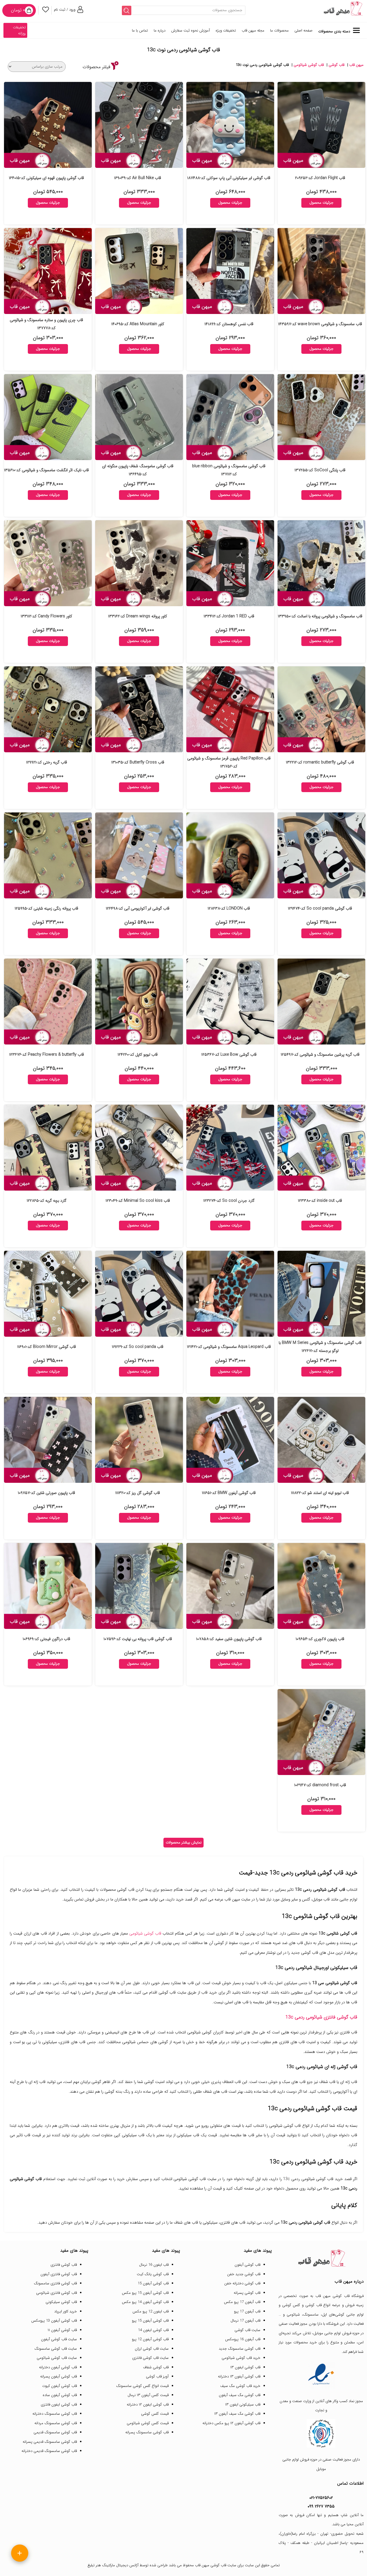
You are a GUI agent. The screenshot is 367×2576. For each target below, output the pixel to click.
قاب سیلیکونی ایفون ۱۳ (243, 2405)
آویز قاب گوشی (157, 2376)
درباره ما (160, 31)
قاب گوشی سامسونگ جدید (240, 2349)
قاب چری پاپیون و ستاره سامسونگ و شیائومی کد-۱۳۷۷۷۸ (46, 324)
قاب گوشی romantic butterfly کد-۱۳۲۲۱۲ (320, 762)
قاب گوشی (336, 65)
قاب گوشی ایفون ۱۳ (245, 2367)
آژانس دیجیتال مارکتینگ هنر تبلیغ (113, 2565)
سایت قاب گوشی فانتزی (150, 2358)
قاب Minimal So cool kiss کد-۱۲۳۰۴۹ (138, 1201)
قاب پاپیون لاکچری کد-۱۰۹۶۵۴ (320, 1639)
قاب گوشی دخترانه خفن (242, 2283)
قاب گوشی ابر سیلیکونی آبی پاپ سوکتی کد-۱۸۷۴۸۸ (229, 178)
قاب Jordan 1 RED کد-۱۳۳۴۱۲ (229, 616)
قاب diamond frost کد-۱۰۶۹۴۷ (320, 1785)
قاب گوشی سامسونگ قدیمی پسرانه (50, 2442)
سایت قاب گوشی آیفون (59, 2339)
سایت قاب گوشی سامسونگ (56, 2349)
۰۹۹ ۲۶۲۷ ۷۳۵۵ (321, 2506)
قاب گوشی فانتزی (64, 2265)
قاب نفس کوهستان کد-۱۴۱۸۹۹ (229, 324)
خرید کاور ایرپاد (66, 2311)
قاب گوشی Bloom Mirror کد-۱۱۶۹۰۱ (47, 1347)
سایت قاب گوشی (247, 2330)
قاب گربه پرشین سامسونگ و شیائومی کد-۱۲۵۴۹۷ (320, 1055)
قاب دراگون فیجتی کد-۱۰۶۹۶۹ (46, 1639)
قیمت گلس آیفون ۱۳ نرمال (148, 2395)
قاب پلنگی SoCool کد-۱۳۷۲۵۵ (320, 470)
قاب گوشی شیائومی (309, 65)
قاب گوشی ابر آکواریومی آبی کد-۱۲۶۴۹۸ (138, 908)
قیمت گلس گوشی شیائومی (148, 2423)
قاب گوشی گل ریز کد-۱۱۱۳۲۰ (138, 1493)
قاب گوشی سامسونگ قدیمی (55, 2432)
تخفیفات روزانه (19, 30)
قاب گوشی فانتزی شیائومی (56, 2293)
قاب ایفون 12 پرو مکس (151, 2311)
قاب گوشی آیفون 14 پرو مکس (145, 2302)
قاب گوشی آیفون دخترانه (58, 2367)
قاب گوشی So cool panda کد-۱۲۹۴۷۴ (320, 908)
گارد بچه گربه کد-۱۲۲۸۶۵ (47, 1201)
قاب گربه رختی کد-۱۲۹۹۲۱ (47, 762)
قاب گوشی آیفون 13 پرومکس (54, 2321)
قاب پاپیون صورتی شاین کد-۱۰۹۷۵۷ (46, 1493)
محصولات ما (279, 31)
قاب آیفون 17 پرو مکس (242, 2302)
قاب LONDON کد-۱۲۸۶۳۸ (229, 908)
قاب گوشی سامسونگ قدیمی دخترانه (49, 2451)
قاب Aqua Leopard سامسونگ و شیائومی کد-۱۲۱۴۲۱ (229, 1347)
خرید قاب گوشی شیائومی (241, 2358)
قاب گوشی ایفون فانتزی (59, 2405)
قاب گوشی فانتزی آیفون (59, 2274)
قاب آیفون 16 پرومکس (243, 2339)
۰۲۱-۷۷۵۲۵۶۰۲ (321, 2498)
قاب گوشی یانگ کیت (153, 2274)
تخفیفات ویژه (226, 31)
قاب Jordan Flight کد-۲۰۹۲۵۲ (320, 178)
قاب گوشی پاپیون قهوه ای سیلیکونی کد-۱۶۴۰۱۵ (46, 178)
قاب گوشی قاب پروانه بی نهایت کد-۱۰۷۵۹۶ (138, 1639)
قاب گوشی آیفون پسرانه (58, 2376)
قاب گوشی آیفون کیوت (59, 2386)
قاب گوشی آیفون (247, 2265)
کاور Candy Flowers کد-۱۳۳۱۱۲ (46, 616)
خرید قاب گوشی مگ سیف (240, 2386)
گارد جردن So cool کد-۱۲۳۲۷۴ (229, 1201)
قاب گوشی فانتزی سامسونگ (55, 2283)
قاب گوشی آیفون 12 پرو (150, 2339)
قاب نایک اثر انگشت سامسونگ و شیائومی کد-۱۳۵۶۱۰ (46, 470)
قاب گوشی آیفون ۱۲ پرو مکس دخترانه (231, 2423)
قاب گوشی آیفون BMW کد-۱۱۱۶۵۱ (229, 1493)
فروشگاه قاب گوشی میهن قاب (340, 2296)
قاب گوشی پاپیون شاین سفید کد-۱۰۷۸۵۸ (229, 1639)
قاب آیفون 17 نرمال (245, 2321)
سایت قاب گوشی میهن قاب (216, 2565)
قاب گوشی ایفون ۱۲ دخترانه (148, 2405)
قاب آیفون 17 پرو (247, 2311)
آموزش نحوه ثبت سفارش (191, 31)
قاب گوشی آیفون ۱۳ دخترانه (239, 2376)
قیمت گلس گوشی (155, 2414)
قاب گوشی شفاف (156, 2367)
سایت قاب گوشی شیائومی (57, 2358)
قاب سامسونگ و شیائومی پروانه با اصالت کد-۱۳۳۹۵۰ (320, 616)
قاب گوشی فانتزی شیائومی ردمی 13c (321, 2017)
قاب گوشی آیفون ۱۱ (62, 2330)
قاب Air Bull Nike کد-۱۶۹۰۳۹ (138, 178)
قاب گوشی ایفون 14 (153, 2330)
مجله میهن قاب (253, 31)
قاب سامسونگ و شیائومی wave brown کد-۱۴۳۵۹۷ (320, 324)
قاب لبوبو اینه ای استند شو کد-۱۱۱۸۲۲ (320, 1493)
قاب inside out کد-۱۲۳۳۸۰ (320, 1201)
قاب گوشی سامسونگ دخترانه (55, 2414)
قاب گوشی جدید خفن (244, 2274)
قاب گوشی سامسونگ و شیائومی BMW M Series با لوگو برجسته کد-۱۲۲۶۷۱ (320, 1347)
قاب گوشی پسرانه (247, 2293)
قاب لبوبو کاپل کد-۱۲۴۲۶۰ (138, 1055)
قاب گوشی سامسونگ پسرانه (147, 2432)
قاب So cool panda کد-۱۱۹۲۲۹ (138, 1347)
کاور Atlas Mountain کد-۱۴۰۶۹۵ (138, 324)
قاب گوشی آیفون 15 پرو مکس (145, 2293)
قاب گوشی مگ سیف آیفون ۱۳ (237, 2414)
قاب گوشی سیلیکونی (61, 2302)
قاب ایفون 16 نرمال (154, 2265)
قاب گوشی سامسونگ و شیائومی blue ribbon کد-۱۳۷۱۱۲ (229, 470)
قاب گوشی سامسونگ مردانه (56, 2423)
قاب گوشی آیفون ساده (60, 2395)
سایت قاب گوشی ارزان (152, 2349)
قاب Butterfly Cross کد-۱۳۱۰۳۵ (138, 762)
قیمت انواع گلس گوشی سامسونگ (142, 2386)
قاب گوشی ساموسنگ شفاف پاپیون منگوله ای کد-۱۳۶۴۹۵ (138, 470)
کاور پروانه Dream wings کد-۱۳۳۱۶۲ (138, 616)
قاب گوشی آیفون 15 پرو (150, 2321)
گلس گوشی (291, 2305)
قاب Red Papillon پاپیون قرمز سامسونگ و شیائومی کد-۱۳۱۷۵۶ (229, 762)
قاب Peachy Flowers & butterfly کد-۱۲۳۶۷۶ (47, 1055)
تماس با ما (140, 31)
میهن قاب (356, 65)
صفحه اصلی (303, 31)
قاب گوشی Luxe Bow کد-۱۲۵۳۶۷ (229, 1055)
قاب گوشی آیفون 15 (153, 2283)
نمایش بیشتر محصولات (184, 1842)
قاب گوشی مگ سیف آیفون (240, 2395)
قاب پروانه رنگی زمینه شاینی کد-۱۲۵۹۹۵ (46, 908)
